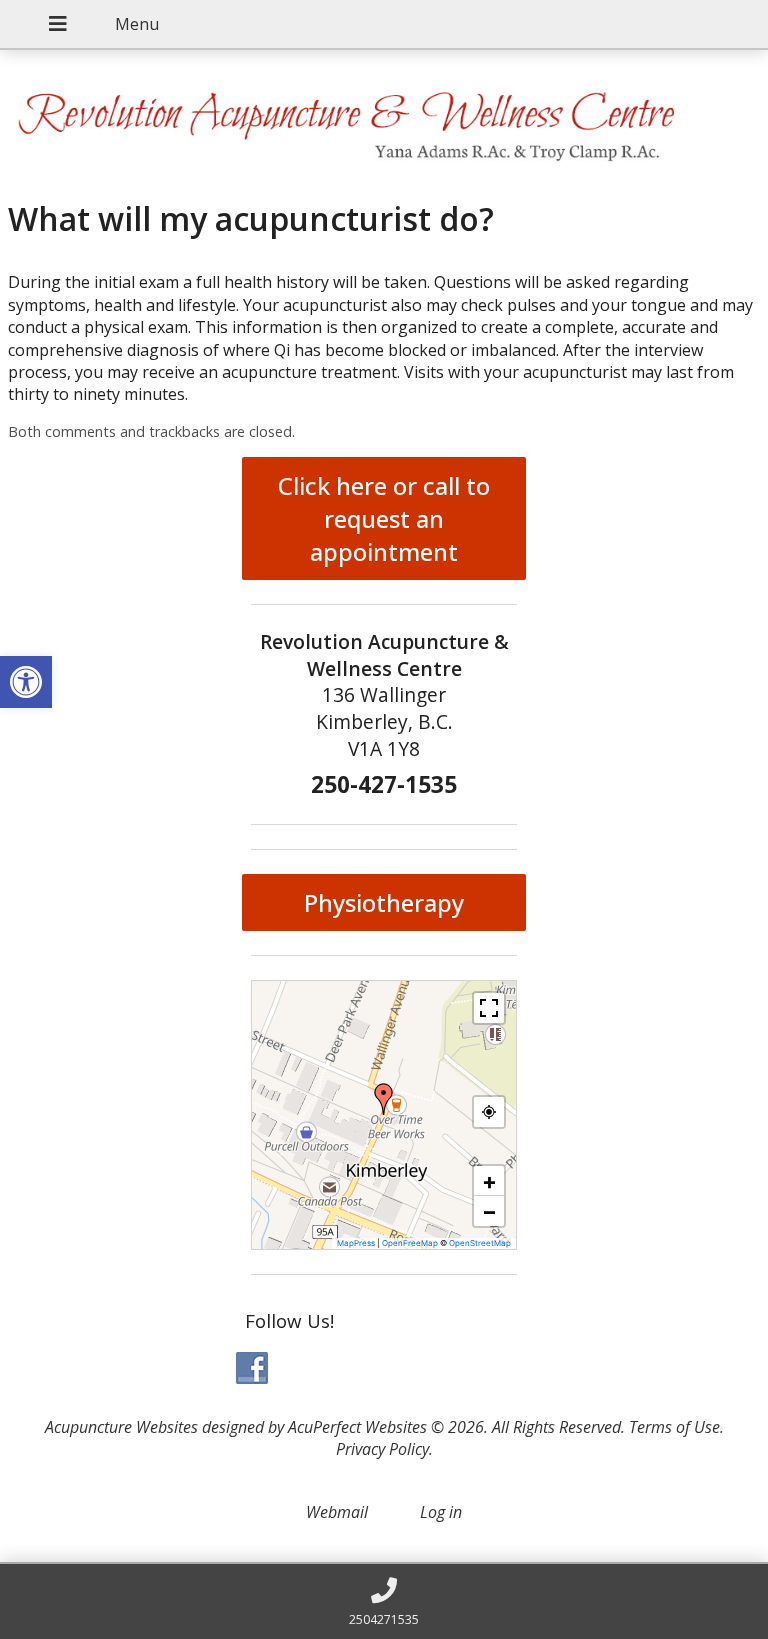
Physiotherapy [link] (384, 902)
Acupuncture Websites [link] (121, 1427)
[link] (26, 682)
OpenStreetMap (480, 1243)
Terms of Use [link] (674, 1427)
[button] (384, 1099)
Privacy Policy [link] (382, 1449)
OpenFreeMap (410, 1243)
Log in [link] (441, 1512)
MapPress (356, 1243)
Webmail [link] (337, 1512)
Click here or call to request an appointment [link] (384, 518)
